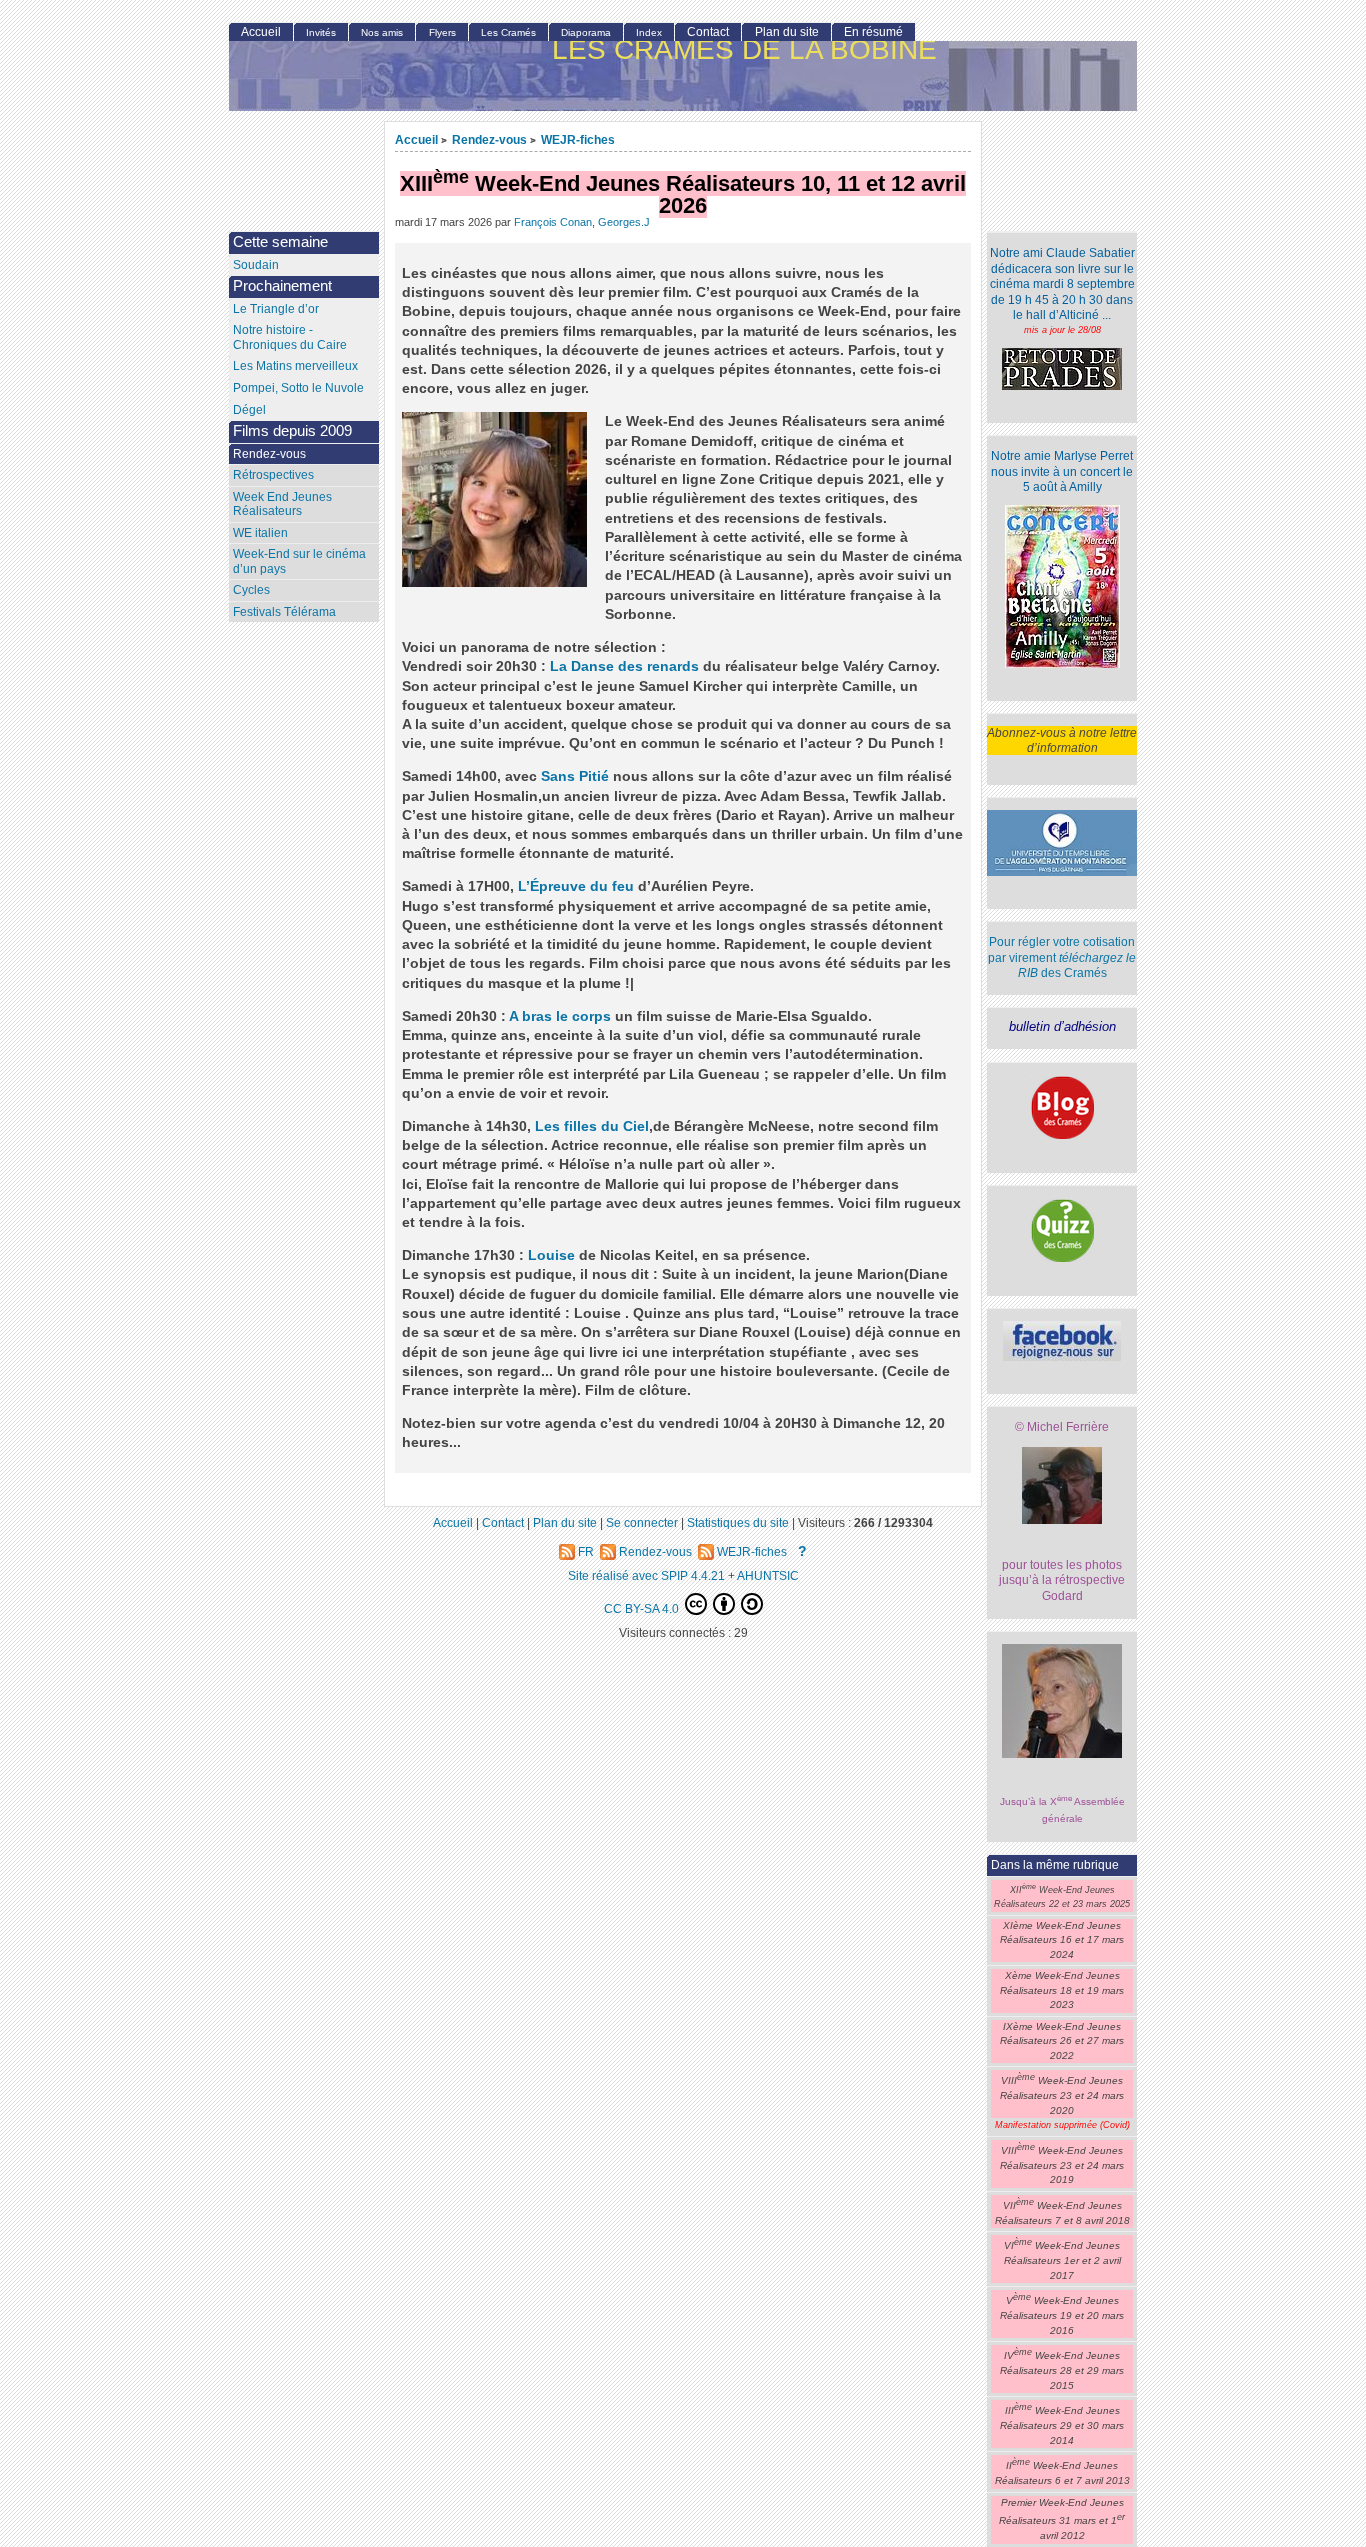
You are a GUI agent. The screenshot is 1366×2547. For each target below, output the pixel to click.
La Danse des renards (624, 666)
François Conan (553, 222)
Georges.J (624, 222)
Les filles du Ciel (592, 1126)
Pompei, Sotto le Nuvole (298, 388)
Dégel (249, 410)
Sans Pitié (575, 776)
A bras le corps (560, 1016)
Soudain (256, 265)
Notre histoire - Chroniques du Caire (290, 337)
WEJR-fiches (578, 139)
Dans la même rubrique (1055, 1865)
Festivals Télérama (284, 612)
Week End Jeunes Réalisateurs (282, 504)
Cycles (251, 590)
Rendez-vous (489, 139)
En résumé (873, 32)
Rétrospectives (273, 475)
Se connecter (642, 1522)
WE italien (260, 533)
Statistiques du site (738, 1522)
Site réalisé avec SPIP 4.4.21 (646, 1575)
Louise (551, 1255)
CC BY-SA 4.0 (643, 1608)
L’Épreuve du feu (576, 886)
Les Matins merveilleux (295, 366)
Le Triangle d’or (276, 309)
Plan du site (787, 32)
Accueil (416, 139)
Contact (708, 32)
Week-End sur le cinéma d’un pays (299, 561)
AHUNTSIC (768, 1575)
